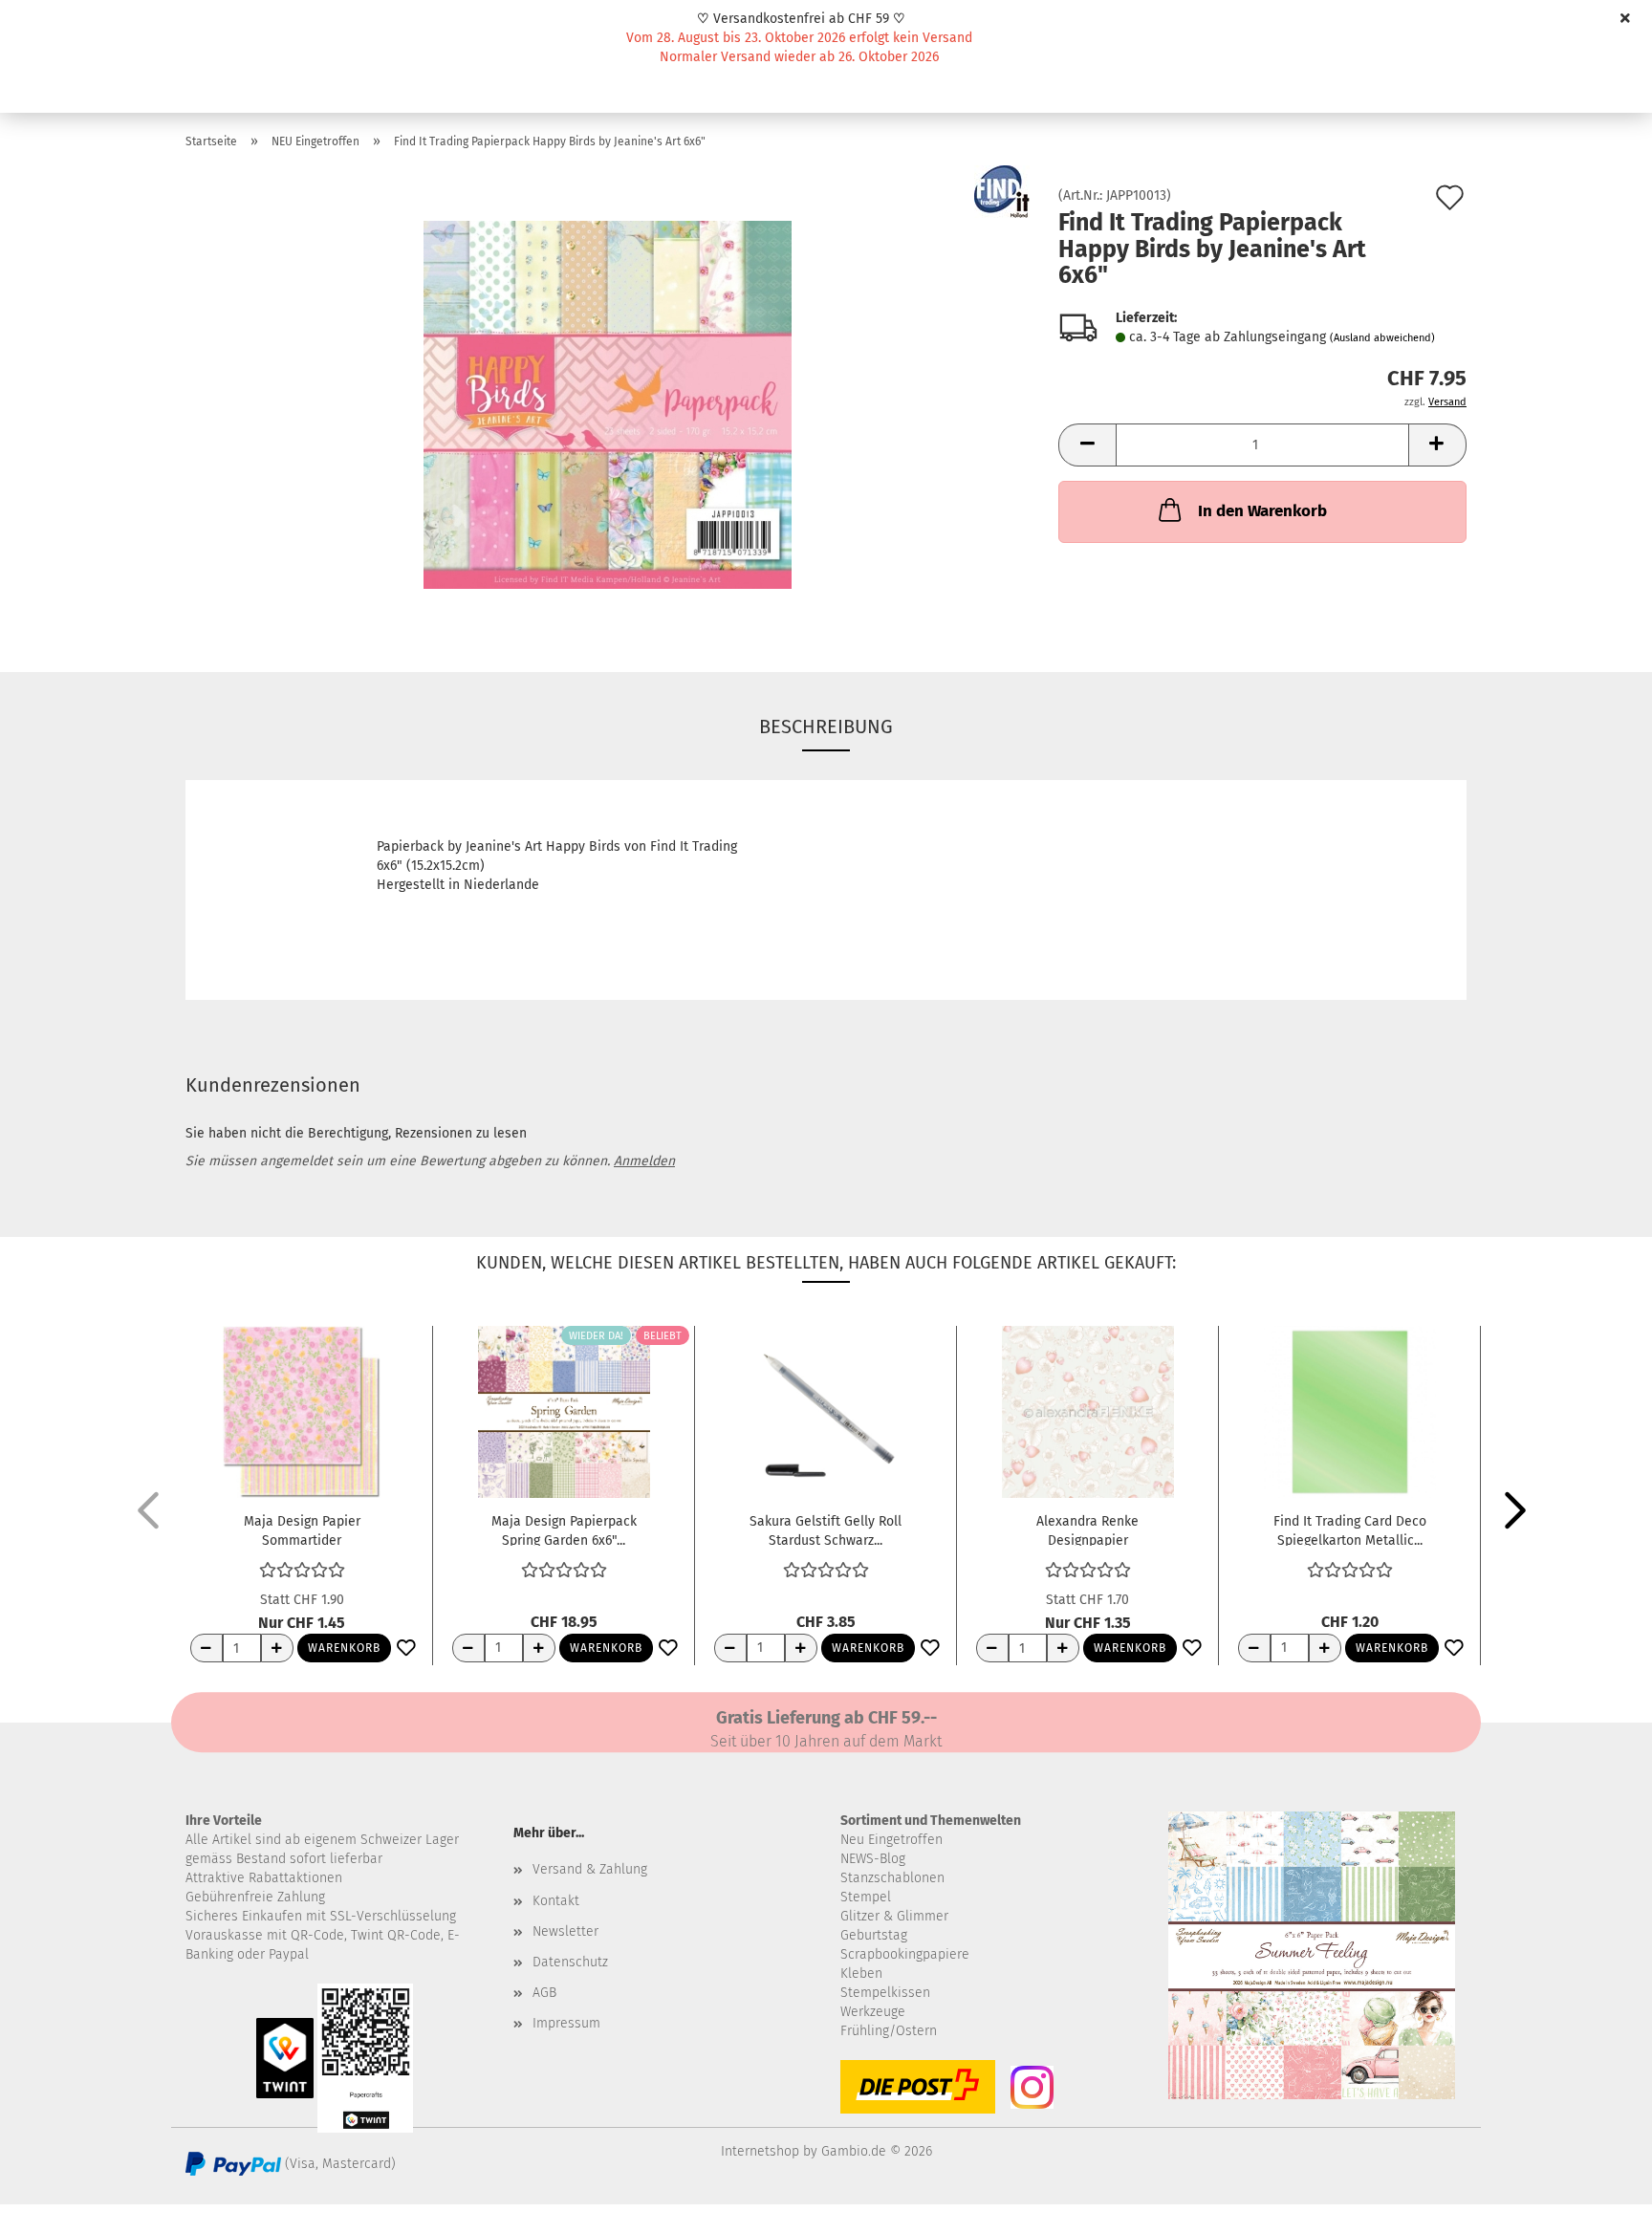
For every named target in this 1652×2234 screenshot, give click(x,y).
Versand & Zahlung (590, 1869)
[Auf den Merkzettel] (406, 1649)
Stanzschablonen (892, 1878)
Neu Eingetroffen (891, 1840)
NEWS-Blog (873, 1859)
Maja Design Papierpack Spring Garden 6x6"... (564, 1529)
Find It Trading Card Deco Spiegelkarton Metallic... (1350, 1529)
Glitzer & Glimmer (894, 1916)
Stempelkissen (885, 1993)
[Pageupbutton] (1599, 2205)
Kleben (861, 1974)
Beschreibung (826, 727)
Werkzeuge (873, 2012)
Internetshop (760, 2151)
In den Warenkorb (1262, 511)
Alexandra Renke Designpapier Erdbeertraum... (1087, 1529)
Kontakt (556, 1901)
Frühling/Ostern (889, 2031)
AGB (544, 1993)
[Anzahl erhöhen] (277, 1648)
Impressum (566, 2023)
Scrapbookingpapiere (905, 1954)
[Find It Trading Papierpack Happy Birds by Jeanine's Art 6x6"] (608, 404)
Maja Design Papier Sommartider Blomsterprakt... (302, 1529)
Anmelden (644, 1161)
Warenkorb (344, 1648)
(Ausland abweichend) (1382, 338)
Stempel (866, 1897)
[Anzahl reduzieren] (206, 1648)
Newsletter (565, 1931)
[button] (1087, 445)
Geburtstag (874, 1935)
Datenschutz (570, 1962)
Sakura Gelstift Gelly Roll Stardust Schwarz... (826, 1529)
